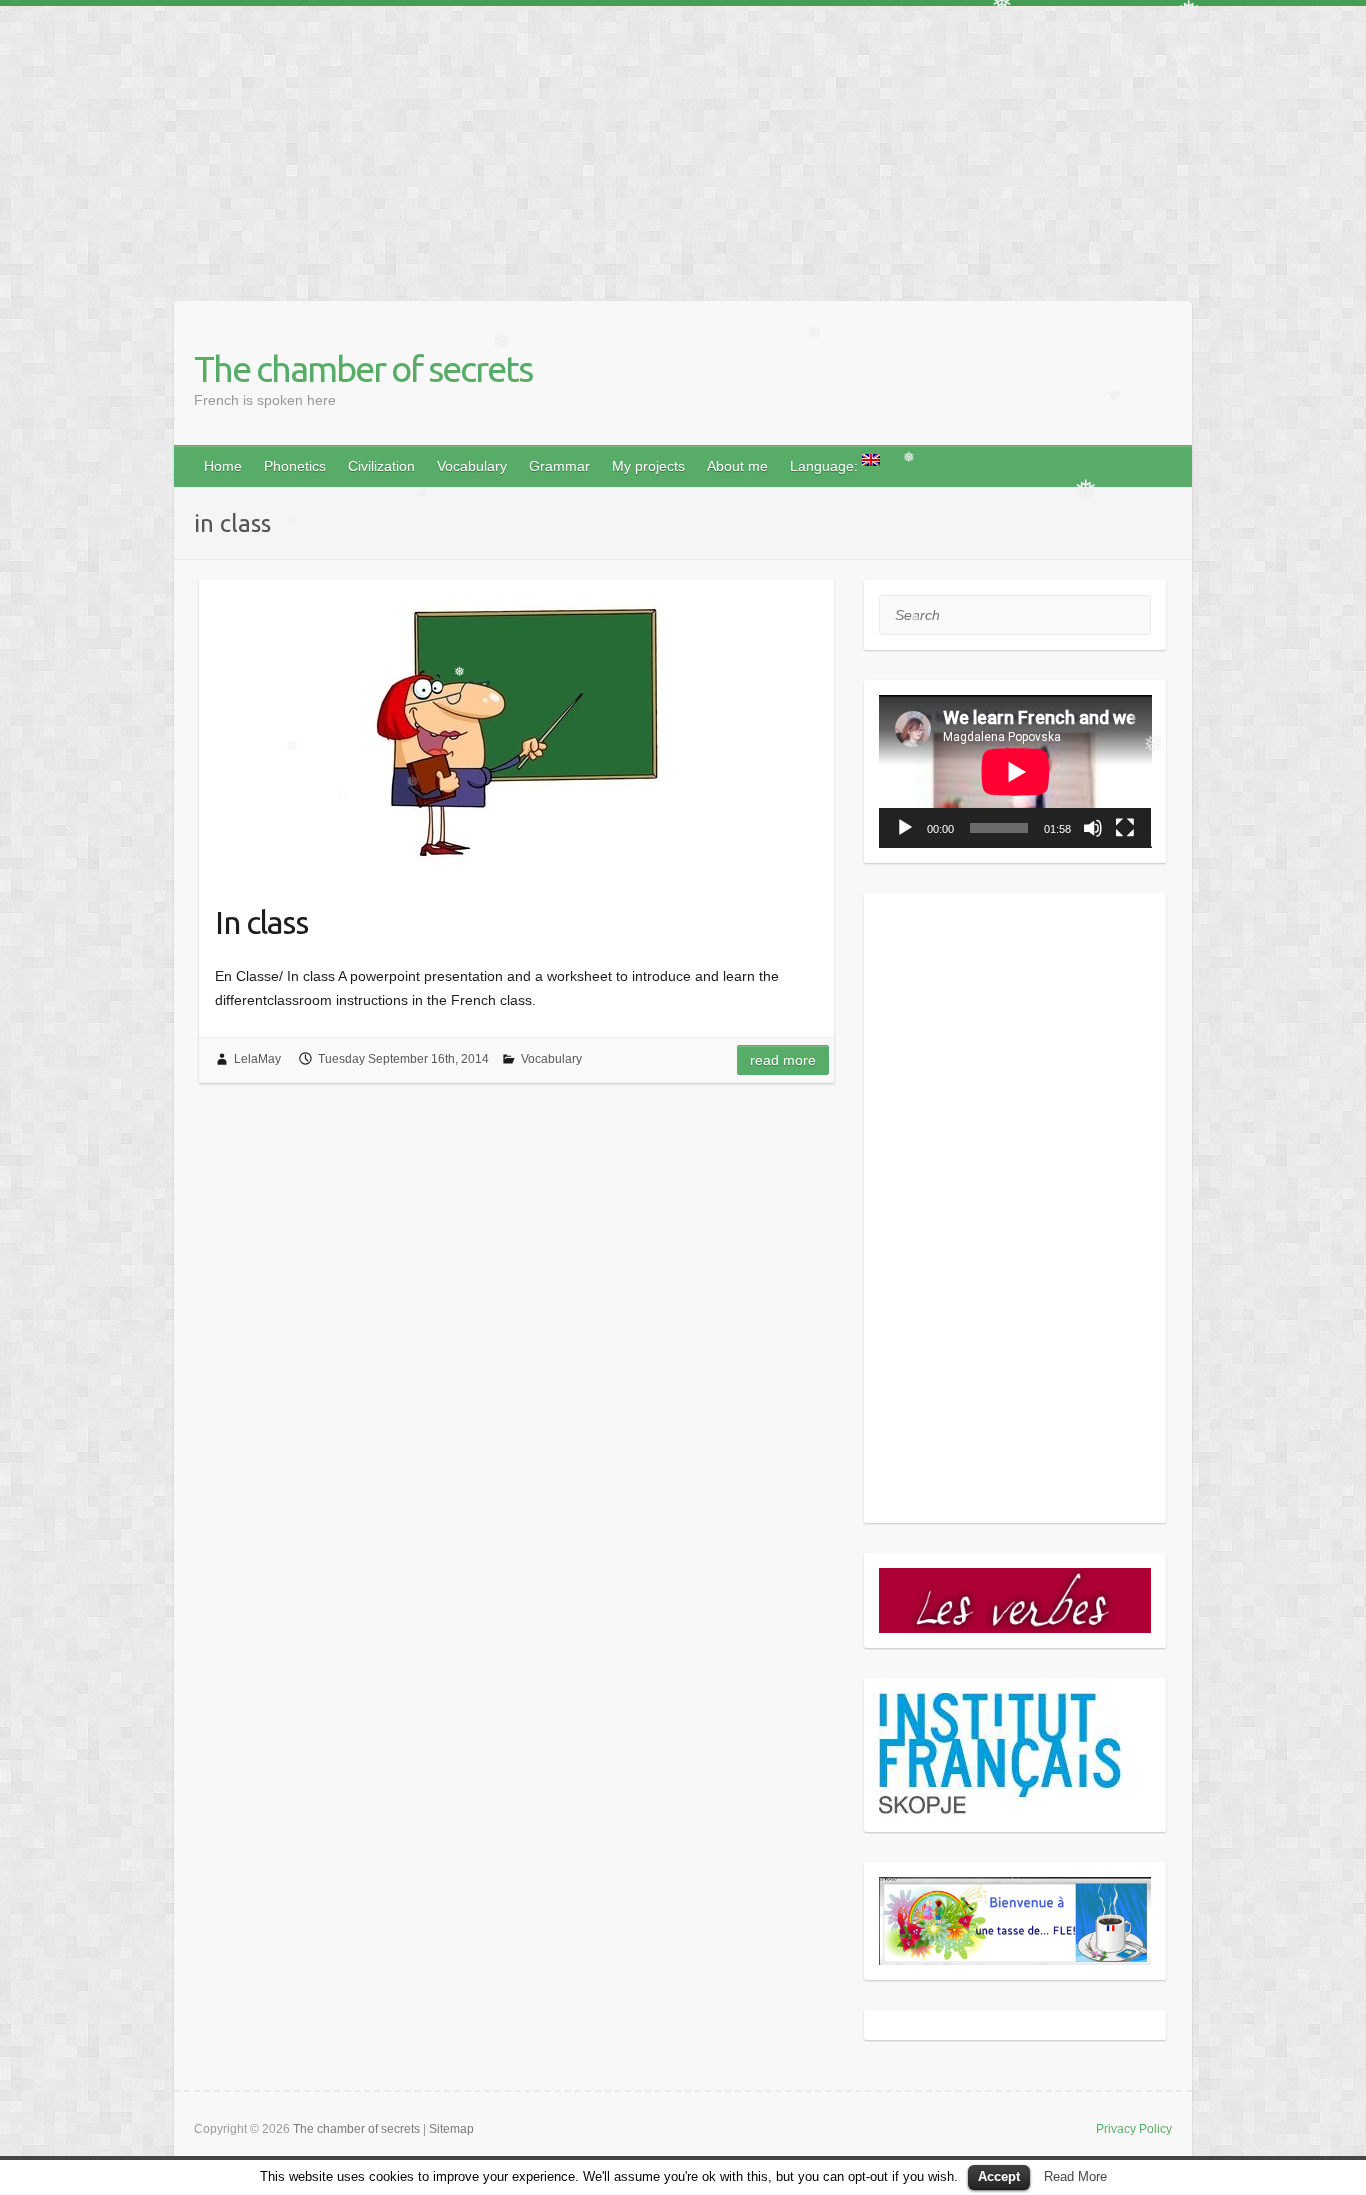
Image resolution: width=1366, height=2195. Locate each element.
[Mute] (1093, 828)
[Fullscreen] (1125, 828)
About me (737, 466)
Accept (999, 2176)
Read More (1075, 2176)
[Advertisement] (600, 146)
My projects (648, 466)
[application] (1015, 771)
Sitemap (451, 2129)
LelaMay (257, 1059)
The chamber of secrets (363, 368)
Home (223, 466)
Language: (826, 466)
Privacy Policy (1134, 2129)
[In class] (516, 730)
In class (261, 922)
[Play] (905, 828)
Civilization (381, 466)
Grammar (559, 466)
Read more (783, 1060)
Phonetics (295, 466)
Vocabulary (472, 466)
